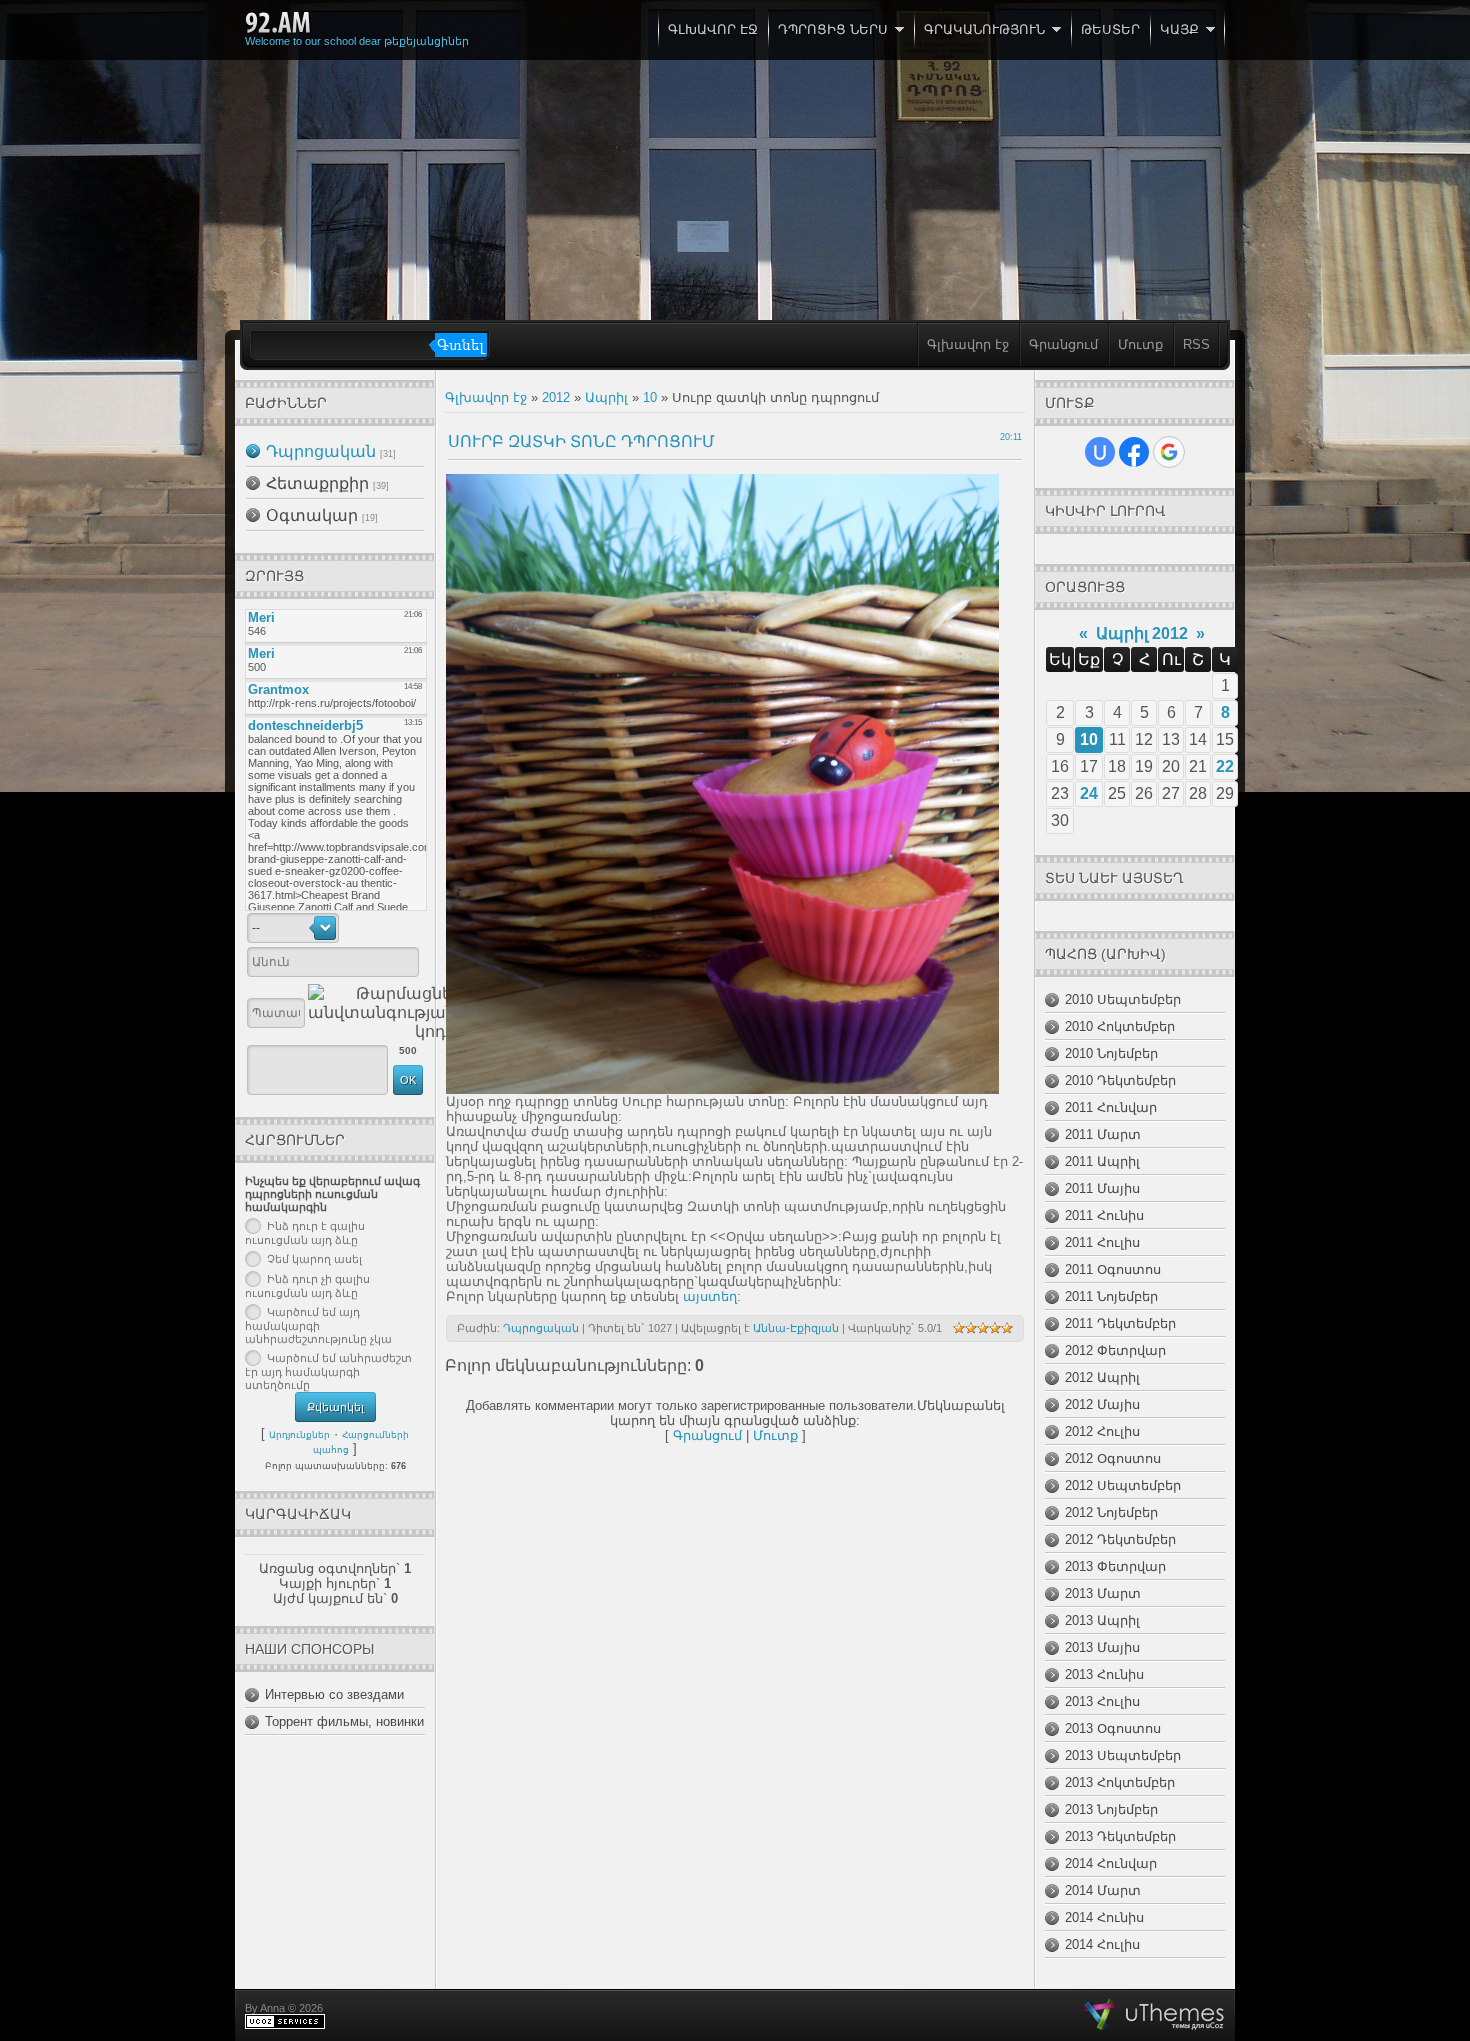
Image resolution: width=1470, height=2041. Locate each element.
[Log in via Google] (1169, 452)
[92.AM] (278, 23)
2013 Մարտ (1103, 1593)
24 (1089, 793)
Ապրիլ (606, 397)
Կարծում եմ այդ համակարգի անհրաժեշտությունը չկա (318, 1326)
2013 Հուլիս (1102, 1701)
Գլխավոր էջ (968, 344)
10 (650, 397)
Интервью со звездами (334, 1694)
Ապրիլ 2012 (1142, 633)
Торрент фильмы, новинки (344, 1721)
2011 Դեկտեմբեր (1120, 1323)
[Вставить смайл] (416, 927)
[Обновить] (395, 927)
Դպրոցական (321, 451)
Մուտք (1140, 344)
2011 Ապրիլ (1102, 1161)
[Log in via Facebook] (1134, 452)
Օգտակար (312, 515)
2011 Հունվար (1111, 1107)
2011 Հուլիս (1102, 1242)
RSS (1196, 344)
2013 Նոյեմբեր (1111, 1809)
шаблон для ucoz (1154, 2015)
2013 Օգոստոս (1113, 1728)
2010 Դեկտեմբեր (1120, 1080)
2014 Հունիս (1104, 1917)
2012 (556, 397)
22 (1225, 766)
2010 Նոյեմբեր (1111, 1053)
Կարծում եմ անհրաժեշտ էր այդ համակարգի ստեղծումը (328, 1372)
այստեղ (710, 1296)
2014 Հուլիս (1102, 1944)
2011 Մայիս (1102, 1188)
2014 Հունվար (1111, 1863)
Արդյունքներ (299, 1435)
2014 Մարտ (1103, 1890)
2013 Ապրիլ (1102, 1620)
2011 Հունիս (1104, 1215)
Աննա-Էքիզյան (796, 1328)
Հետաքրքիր (317, 483)
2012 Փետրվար (1115, 1350)
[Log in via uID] (1100, 452)
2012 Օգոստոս (1113, 1458)
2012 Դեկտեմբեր (1120, 1539)
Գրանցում (1063, 344)
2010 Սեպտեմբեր (1123, 999)
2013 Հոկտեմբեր (1120, 1782)
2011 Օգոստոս (1113, 1269)
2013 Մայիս (1102, 1647)
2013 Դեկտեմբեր (1120, 1836)
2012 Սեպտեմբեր (1123, 1485)
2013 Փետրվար (1115, 1566)
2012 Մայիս (1102, 1404)
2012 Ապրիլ (1102, 1377)
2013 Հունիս (1104, 1674)
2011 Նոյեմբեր (1111, 1296)
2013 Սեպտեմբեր (1123, 1755)
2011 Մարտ (1103, 1134)
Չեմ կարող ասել (314, 1259)
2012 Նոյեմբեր (1111, 1512)
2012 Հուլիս (1102, 1431)
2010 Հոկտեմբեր (1120, 1026)
